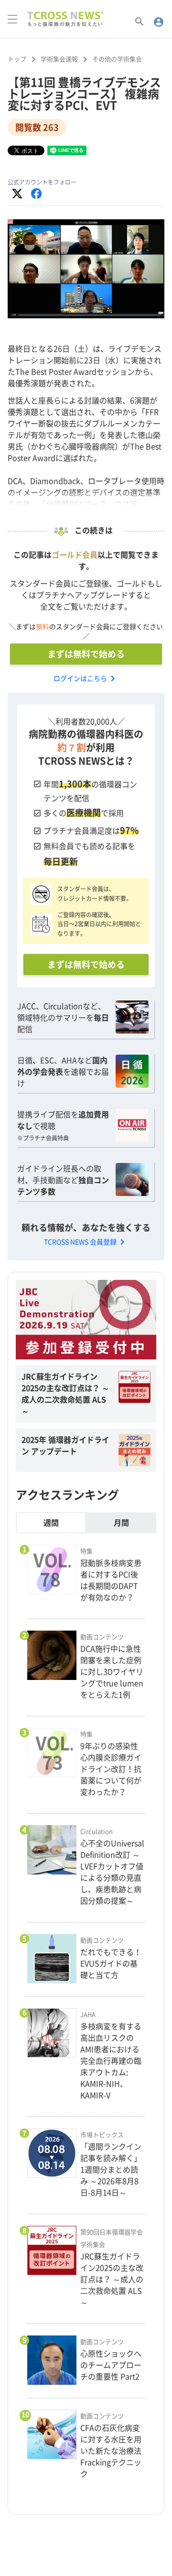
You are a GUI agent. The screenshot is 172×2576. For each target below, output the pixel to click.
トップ (17, 59)
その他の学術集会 (117, 59)
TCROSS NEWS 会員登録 (86, 1242)
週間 (51, 1523)
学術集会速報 (59, 59)
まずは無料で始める (86, 654)
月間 (121, 1523)
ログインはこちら (86, 678)
